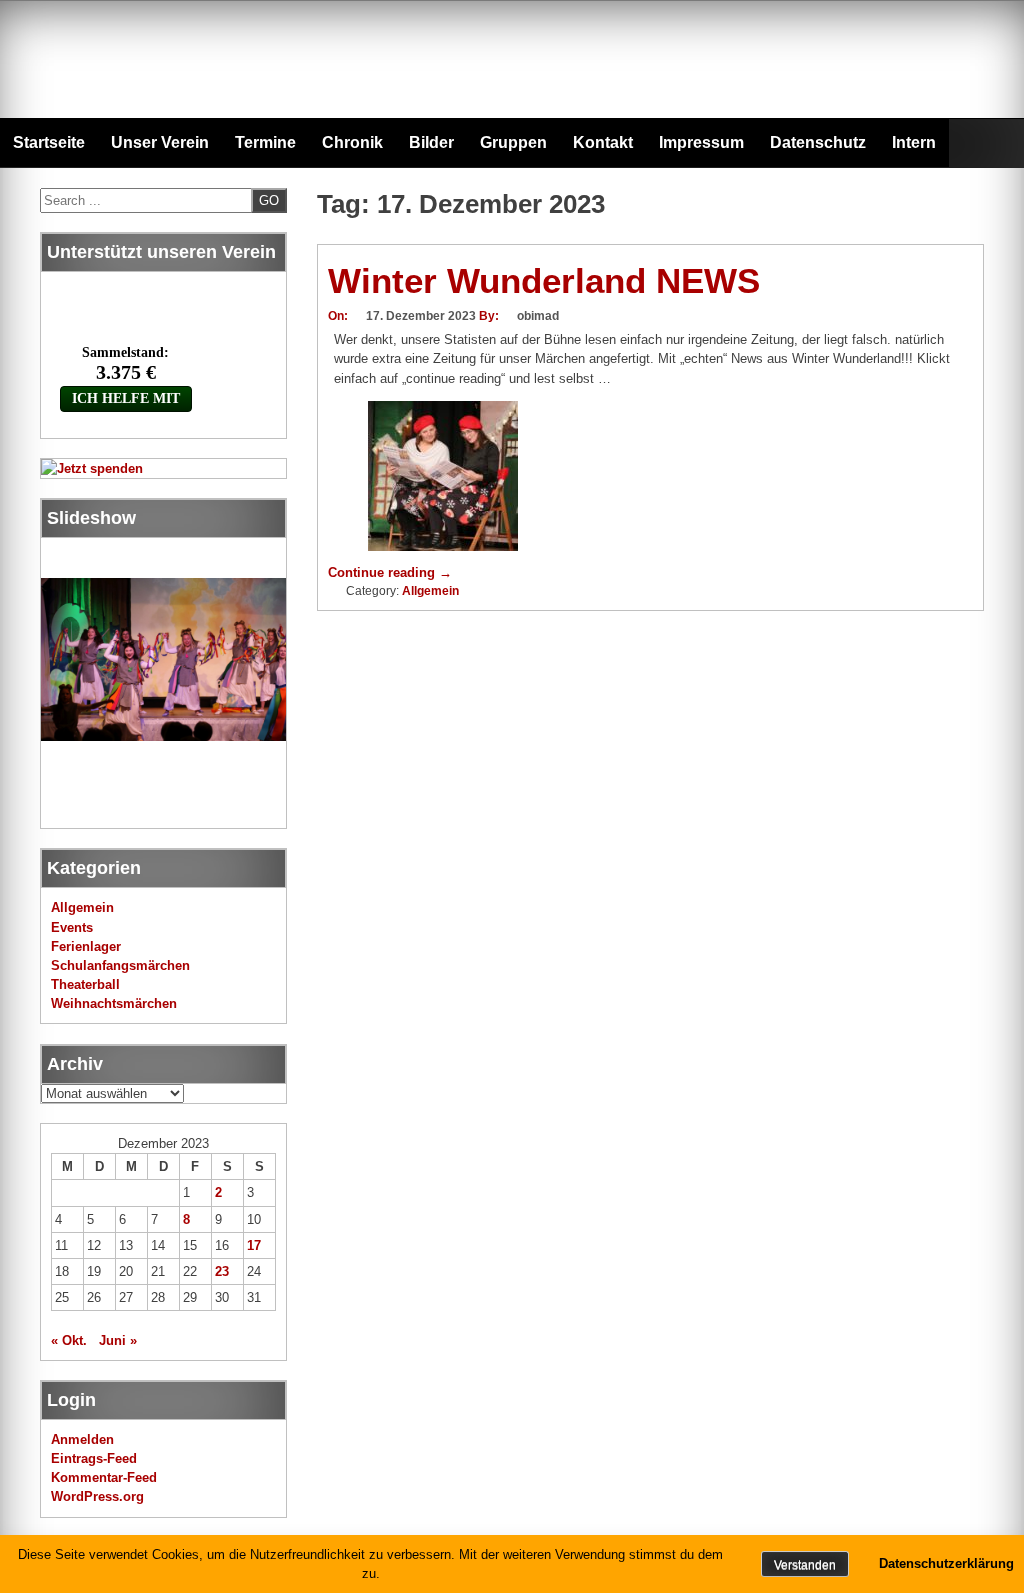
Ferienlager (86, 946)
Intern (914, 142)
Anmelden (82, 1439)
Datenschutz (818, 142)
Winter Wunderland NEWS (544, 280)
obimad (538, 316)
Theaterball (85, 984)
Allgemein (430, 591)
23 (222, 1271)
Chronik (352, 142)
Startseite (49, 142)
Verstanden (805, 1565)
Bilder (431, 142)
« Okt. (69, 1340)
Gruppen (513, 142)
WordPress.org (97, 1496)
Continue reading (390, 572)
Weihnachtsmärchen (114, 1003)
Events (72, 927)
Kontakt (603, 142)
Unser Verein (160, 142)
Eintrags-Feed (94, 1458)
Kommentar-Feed (104, 1477)
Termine (265, 142)
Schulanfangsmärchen (120, 965)
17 (254, 1245)
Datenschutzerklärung (946, 1563)
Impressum (701, 142)
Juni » (118, 1340)
